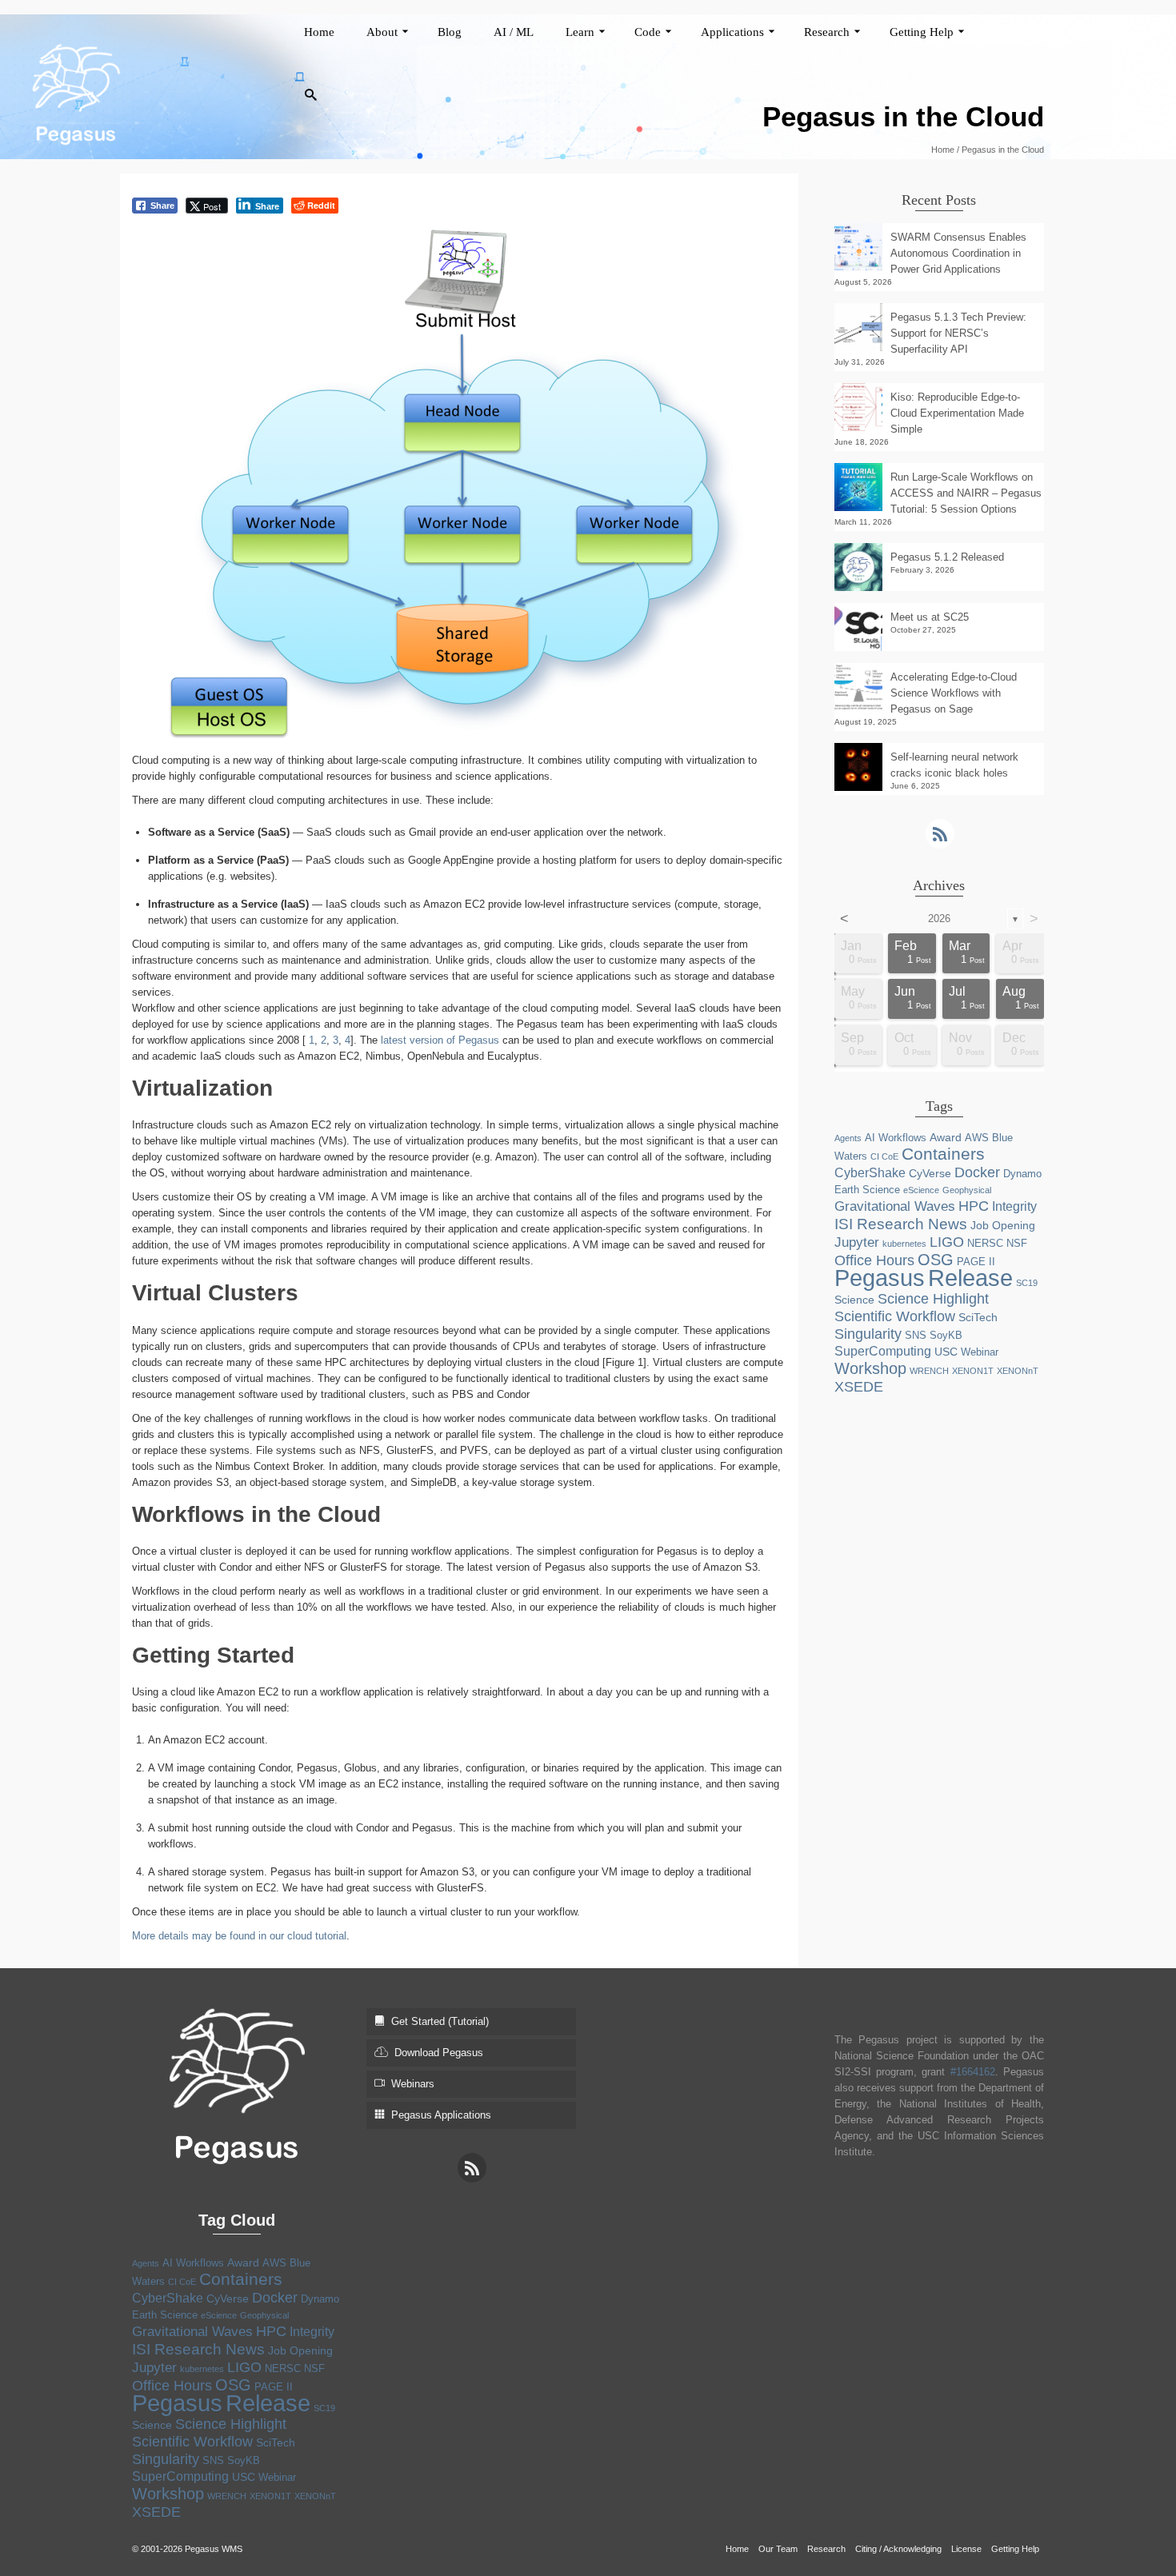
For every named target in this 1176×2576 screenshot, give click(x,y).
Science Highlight (933, 1299)
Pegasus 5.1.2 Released (947, 557)
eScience (921, 1190)
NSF (1017, 1243)
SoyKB (946, 1335)
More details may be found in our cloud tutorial (239, 1936)
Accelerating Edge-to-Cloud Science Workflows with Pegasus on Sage (954, 693)
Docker (977, 1172)
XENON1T (973, 1371)
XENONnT (1018, 1371)
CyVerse (930, 1173)
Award (946, 1137)
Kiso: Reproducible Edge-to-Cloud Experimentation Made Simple (957, 413)
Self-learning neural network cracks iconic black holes (954, 765)
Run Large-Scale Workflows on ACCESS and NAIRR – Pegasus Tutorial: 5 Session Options (966, 493)
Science (854, 1300)
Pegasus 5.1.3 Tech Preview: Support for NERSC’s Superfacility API (958, 333)
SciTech (978, 1317)
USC (946, 1352)
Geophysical (967, 1190)
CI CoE (884, 1156)
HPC (974, 1206)
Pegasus (880, 1278)
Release (970, 1278)
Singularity (868, 1334)
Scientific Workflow (895, 1316)
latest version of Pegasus (440, 1040)
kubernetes (904, 1244)
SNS (916, 1335)
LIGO (947, 1242)
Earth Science (867, 1190)
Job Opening (1003, 1225)
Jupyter (857, 1242)
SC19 (1027, 1283)
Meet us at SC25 (930, 617)
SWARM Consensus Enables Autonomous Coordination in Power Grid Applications (958, 253)
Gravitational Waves (895, 1206)
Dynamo (1022, 1174)
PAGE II (976, 1262)
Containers (943, 1154)
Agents (848, 1138)
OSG (936, 1260)
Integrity (1014, 1206)
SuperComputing (883, 1351)
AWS (977, 1138)
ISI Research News (901, 1224)
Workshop (870, 1368)
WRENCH (929, 1371)
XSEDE (859, 1387)
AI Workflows (896, 1138)
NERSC (985, 1243)
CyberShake (870, 1173)
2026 (939, 919)
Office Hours (874, 1260)
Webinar (980, 1352)
